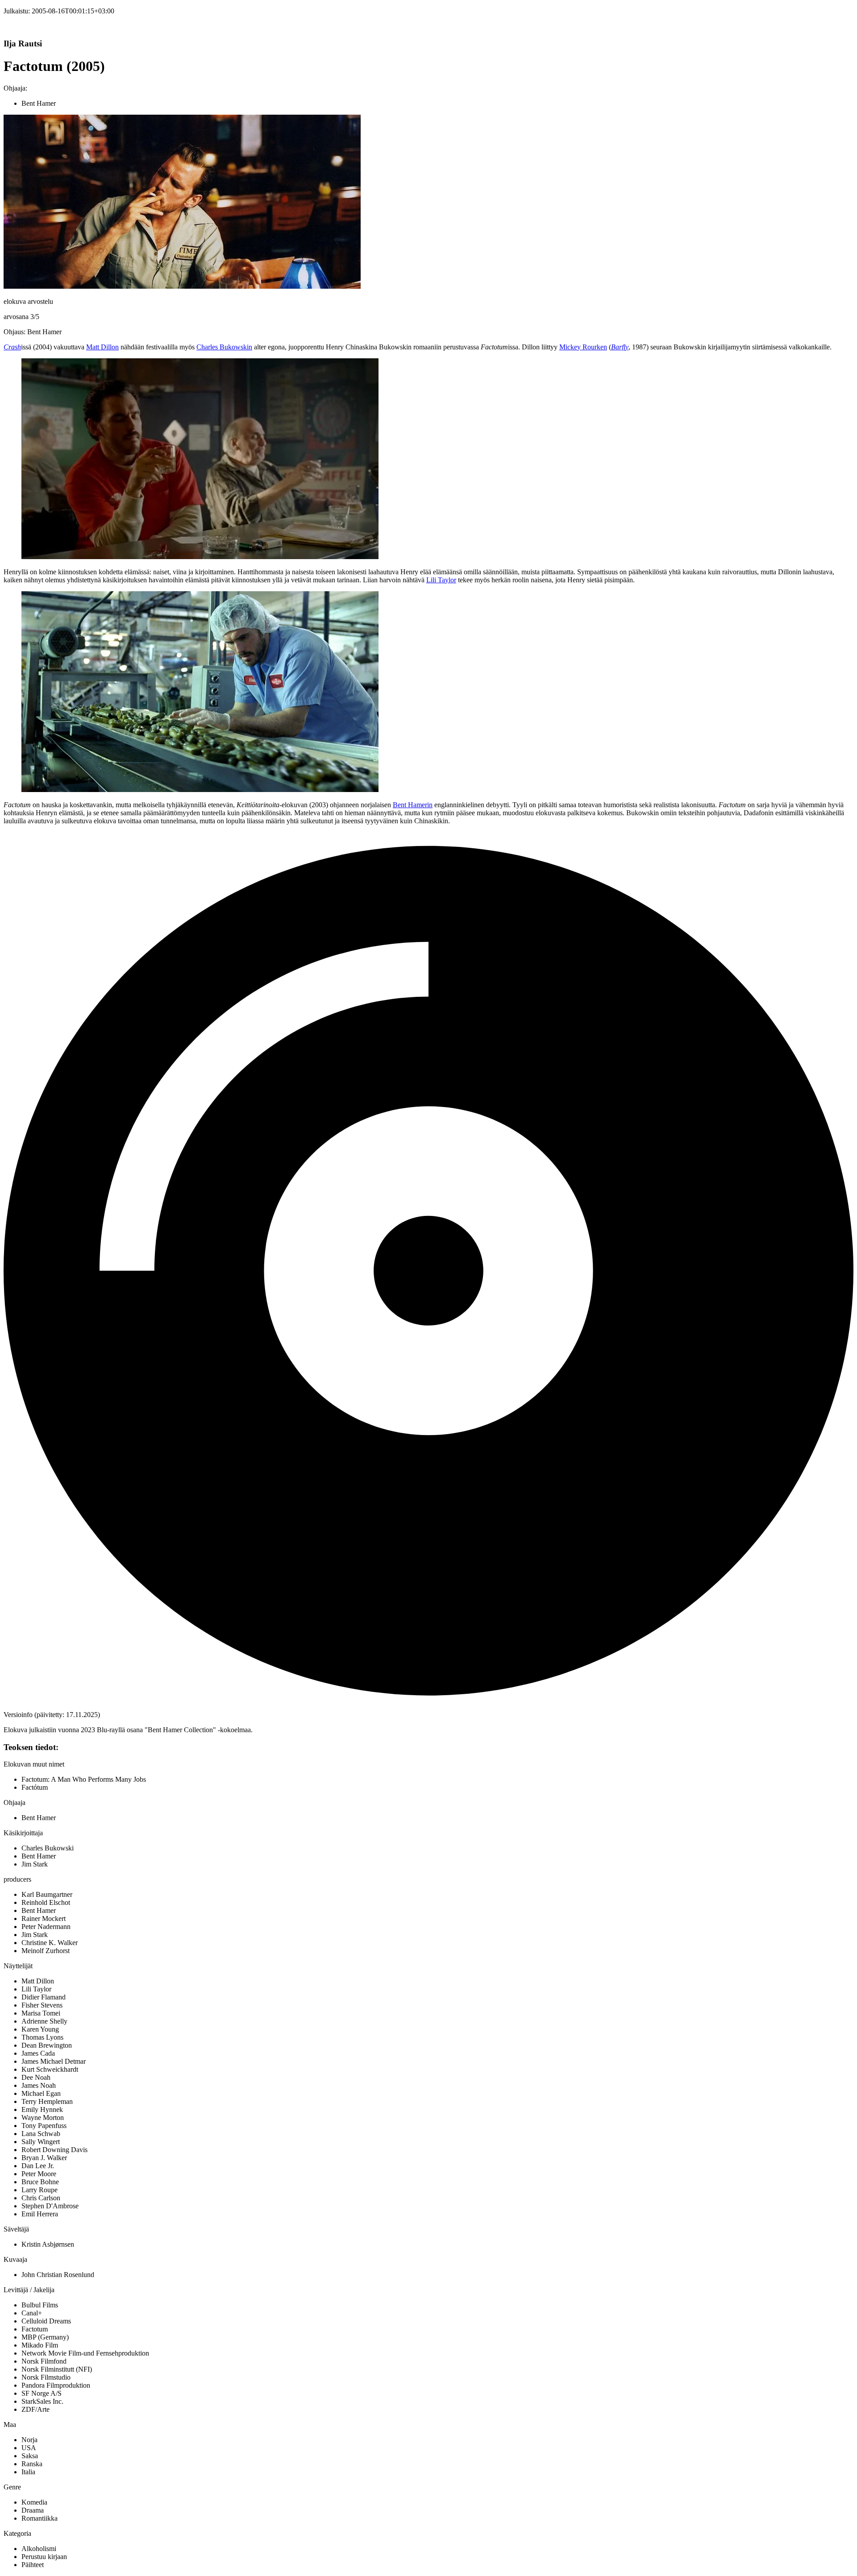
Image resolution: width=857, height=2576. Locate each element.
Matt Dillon (102, 347)
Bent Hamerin (413, 805)
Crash (12, 347)
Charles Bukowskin (224, 347)
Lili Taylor (441, 580)
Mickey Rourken (583, 347)
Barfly (620, 347)
